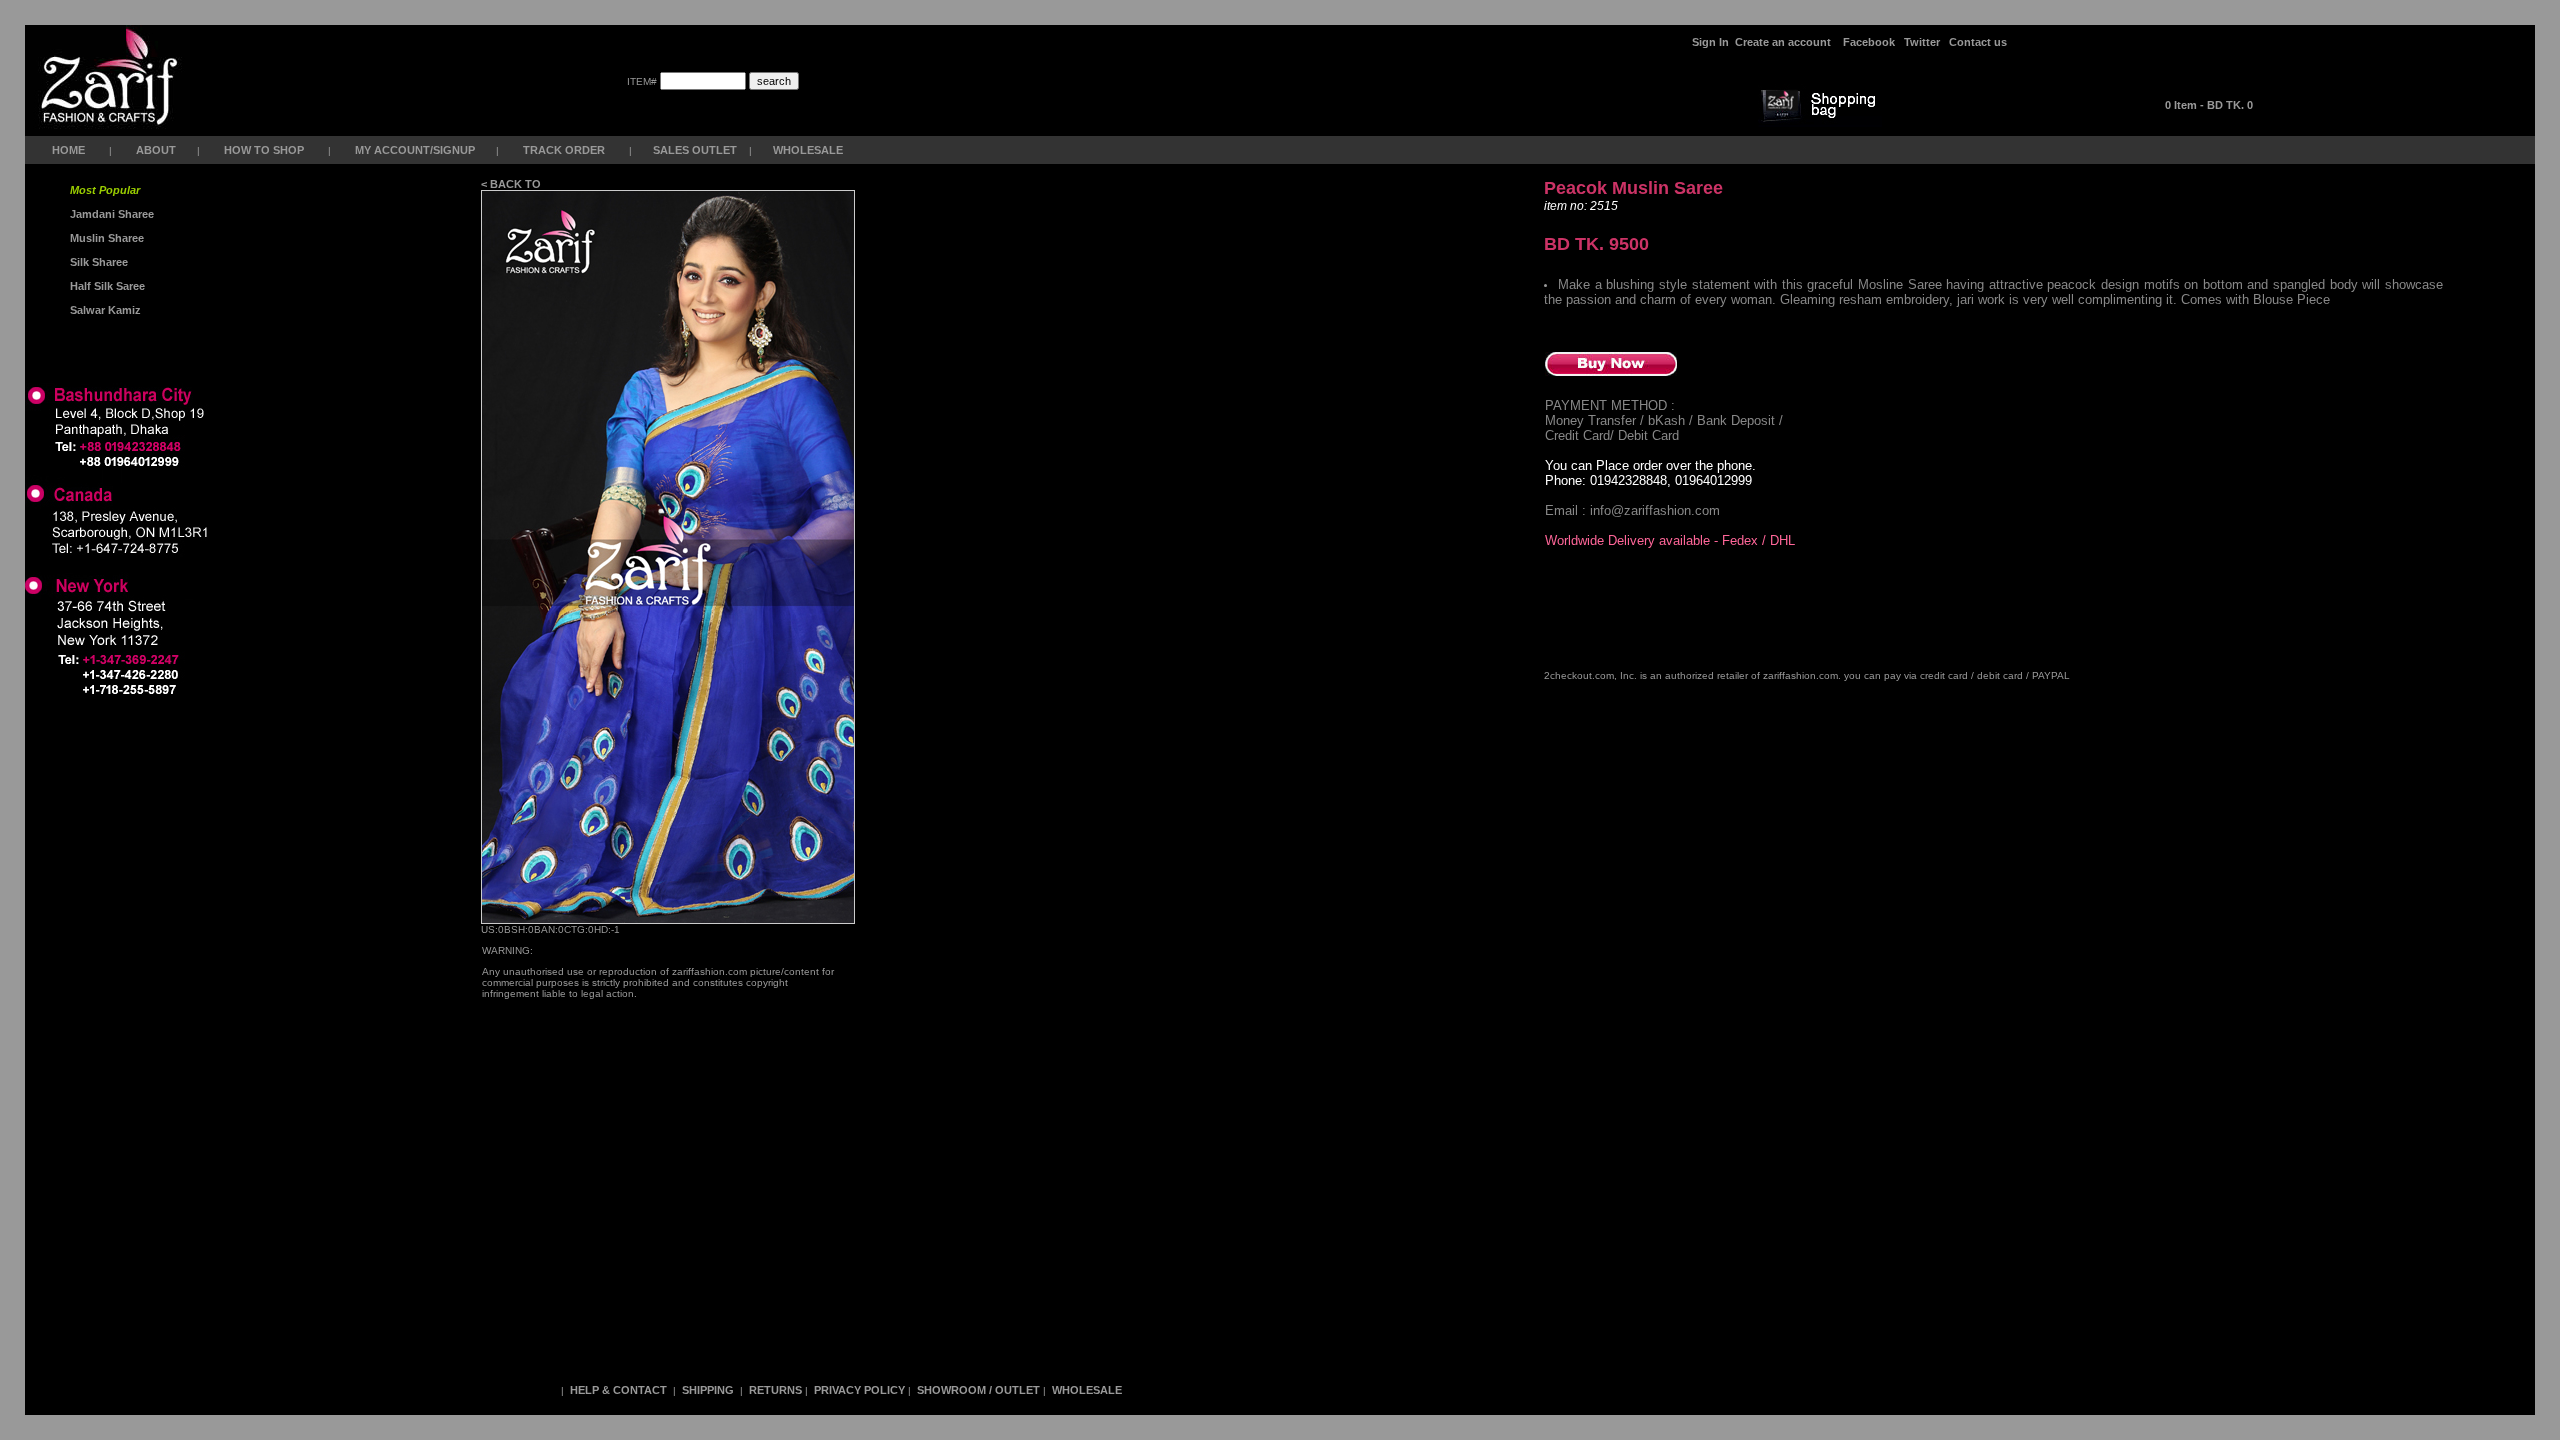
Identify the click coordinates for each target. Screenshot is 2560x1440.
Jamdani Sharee (109, 214)
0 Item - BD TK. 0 (2209, 105)
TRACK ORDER (564, 150)
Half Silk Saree (106, 286)
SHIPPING (708, 1390)
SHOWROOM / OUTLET (978, 1390)
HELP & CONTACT (618, 1390)
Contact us (1978, 42)
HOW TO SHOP (264, 150)
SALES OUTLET (696, 150)
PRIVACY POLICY (859, 1390)
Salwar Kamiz (102, 310)
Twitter (1922, 42)
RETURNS (775, 1390)
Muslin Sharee (105, 238)
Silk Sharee (97, 262)
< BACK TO (512, 184)
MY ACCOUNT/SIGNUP (415, 150)
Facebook (1869, 42)
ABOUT (156, 150)
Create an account (1784, 42)
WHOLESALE (809, 150)
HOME (68, 150)
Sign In (1710, 42)
